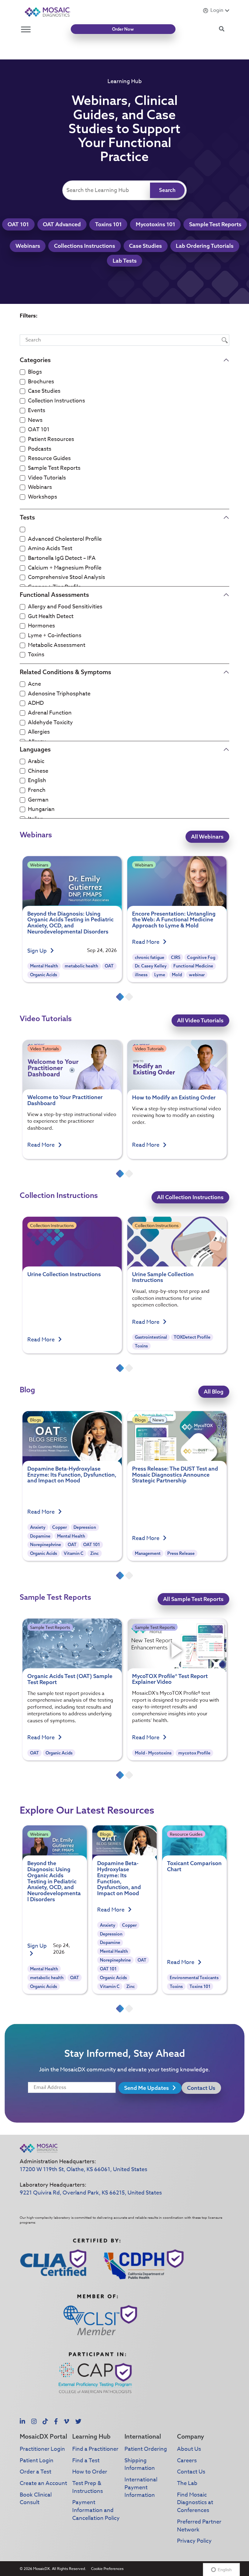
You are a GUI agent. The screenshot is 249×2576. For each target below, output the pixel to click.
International (143, 2436)
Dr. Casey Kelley (151, 966)
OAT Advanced (62, 224)
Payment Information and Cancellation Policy (96, 2510)
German (38, 800)
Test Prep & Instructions (88, 2487)
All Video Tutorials (200, 1020)
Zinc (94, 1553)
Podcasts (40, 449)
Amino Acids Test (50, 549)
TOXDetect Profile (192, 1337)
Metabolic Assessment (57, 645)
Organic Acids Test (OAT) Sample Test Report (70, 1679)
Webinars (28, 246)
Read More (146, 942)
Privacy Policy (194, 2541)
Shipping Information (140, 2465)
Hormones (41, 626)
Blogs (35, 372)
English (37, 781)
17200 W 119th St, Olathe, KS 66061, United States (84, 2169)
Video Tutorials (47, 478)
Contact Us (201, 2088)
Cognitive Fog (201, 957)
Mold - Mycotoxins (153, 1753)
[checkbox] (22, 372)
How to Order (90, 2472)
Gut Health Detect (51, 617)
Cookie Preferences (107, 2569)
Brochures (41, 382)
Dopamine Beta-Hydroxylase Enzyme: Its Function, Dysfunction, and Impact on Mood (72, 1475)
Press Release (181, 1553)
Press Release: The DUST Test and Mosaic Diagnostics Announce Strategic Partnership (175, 1475)
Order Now (123, 29)
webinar (197, 975)
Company (191, 2436)
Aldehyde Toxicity (50, 723)
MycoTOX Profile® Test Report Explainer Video (170, 1679)
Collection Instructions (56, 401)
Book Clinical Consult (36, 2499)
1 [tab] (120, 997)
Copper (60, 1527)
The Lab (187, 2483)
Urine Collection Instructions (64, 1274)
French (37, 790)
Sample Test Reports (215, 224)
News (35, 420)
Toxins (36, 655)
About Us (189, 2449)
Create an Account (43, 2483)
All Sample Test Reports (193, 1599)
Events (37, 411)
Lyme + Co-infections (55, 636)
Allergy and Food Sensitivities (65, 607)
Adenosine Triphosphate (59, 694)
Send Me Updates (147, 2088)
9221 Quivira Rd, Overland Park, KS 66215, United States (91, 2193)
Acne (34, 684)
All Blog (214, 1392)
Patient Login (37, 2461)
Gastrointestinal (151, 1337)
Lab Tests (125, 261)
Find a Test (86, 2461)
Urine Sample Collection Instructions (163, 1277)
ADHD (36, 703)
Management (148, 1553)
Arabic (36, 762)
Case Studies (145, 246)
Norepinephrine (46, 1545)
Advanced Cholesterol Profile (65, 539)
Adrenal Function (50, 713)
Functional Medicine (193, 966)
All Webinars (207, 837)
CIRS (176, 957)
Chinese (38, 771)
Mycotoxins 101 (155, 224)
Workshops (43, 497)
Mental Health (44, 966)
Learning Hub (91, 2436)
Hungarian (41, 809)
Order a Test (36, 2472)
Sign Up (38, 951)
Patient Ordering (146, 2449)
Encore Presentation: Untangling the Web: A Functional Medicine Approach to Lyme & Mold (174, 920)
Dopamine (40, 1536)
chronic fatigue (150, 957)
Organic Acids (44, 975)
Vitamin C (74, 1553)
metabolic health (81, 966)
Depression (85, 1527)
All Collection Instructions (190, 1197)
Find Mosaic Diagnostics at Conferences (195, 2503)
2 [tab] (129, 997)
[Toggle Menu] (26, 29)
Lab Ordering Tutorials (205, 246)
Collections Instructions (85, 246)
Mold (177, 975)
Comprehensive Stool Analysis (67, 577)
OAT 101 (18, 224)
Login (217, 10)
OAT (109, 966)
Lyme (160, 975)
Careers (187, 2461)
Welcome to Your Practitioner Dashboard (65, 1100)
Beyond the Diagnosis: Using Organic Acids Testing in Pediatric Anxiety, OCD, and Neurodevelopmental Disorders (70, 923)
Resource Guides (49, 459)
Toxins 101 (108, 224)
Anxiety (38, 1527)
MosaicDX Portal (43, 2436)
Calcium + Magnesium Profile (65, 568)
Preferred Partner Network (199, 2526)
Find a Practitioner (95, 2449)
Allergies (39, 732)
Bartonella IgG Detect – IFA (62, 558)
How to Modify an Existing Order (174, 1097)
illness (141, 975)
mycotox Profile (194, 1753)
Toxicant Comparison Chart (194, 1866)
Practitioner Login (42, 2449)
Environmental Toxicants (194, 1978)
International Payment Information (141, 2487)
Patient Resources (51, 439)
